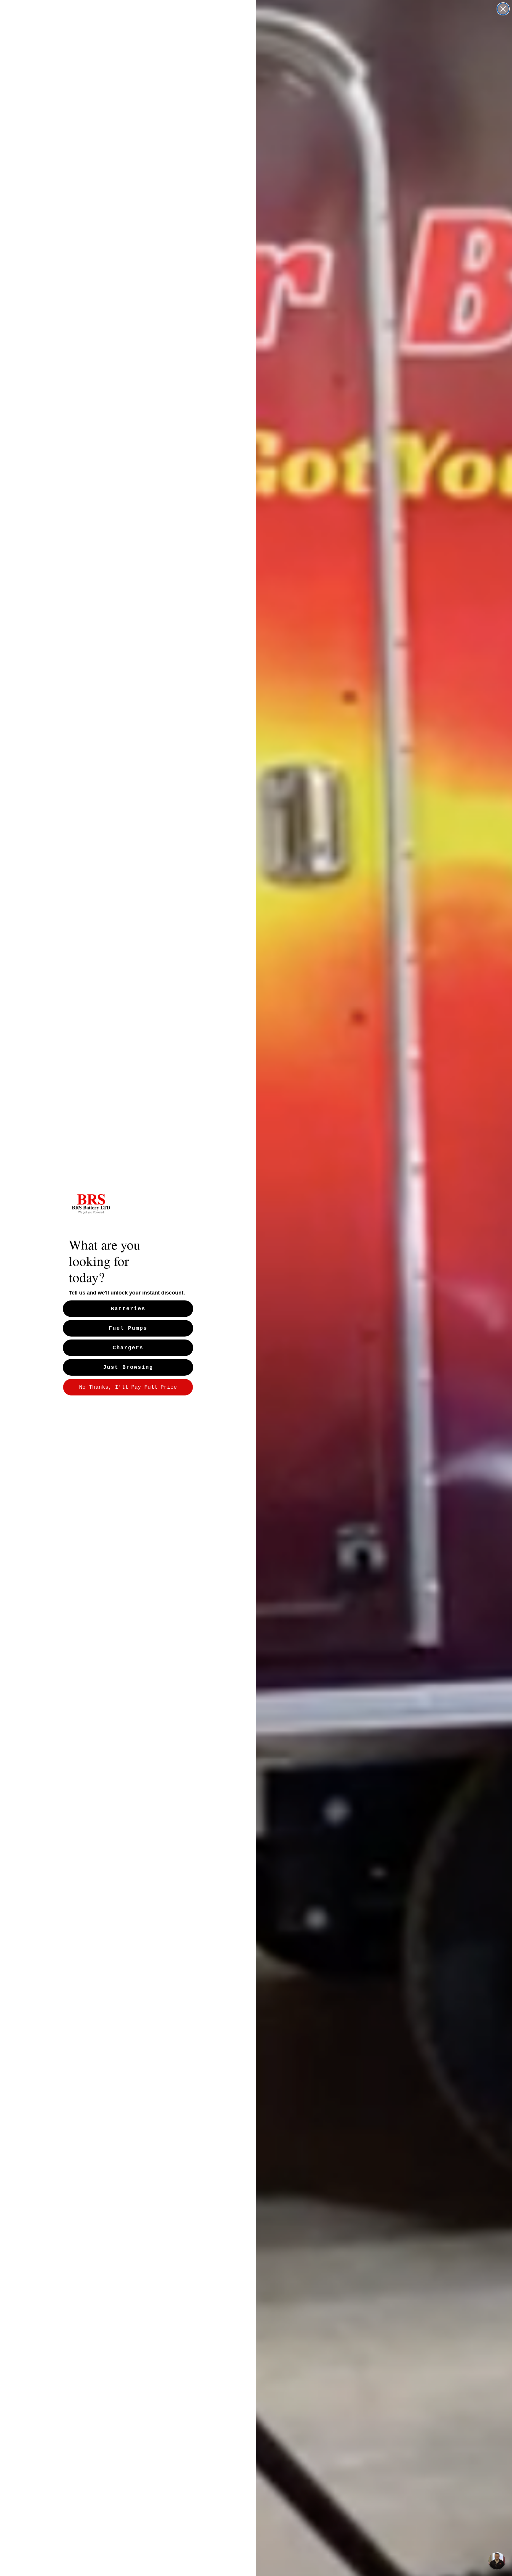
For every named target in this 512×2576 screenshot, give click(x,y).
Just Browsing (128, 1367)
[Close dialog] (503, 9)
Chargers (128, 1348)
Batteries (128, 1309)
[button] (497, 2561)
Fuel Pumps (128, 1328)
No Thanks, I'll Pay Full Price (128, 1387)
